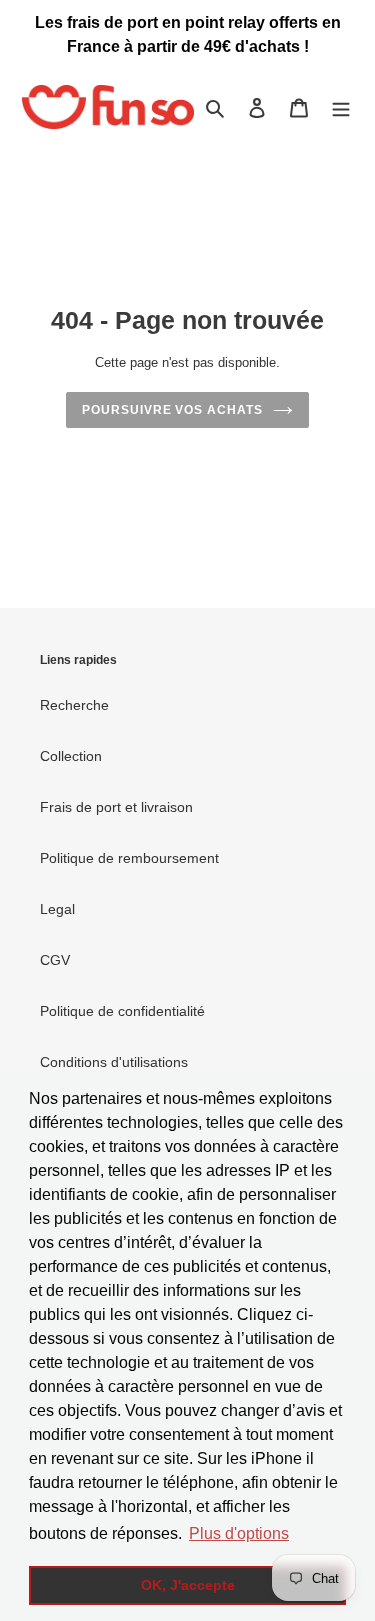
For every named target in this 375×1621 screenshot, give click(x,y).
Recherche (74, 705)
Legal (57, 909)
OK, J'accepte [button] (188, 1585)
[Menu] (341, 107)
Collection (71, 756)
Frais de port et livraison (116, 807)
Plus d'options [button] (239, 1533)
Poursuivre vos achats (172, 410)
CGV (55, 960)
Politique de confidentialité (122, 1011)
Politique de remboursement (129, 858)
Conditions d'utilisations (114, 1062)
